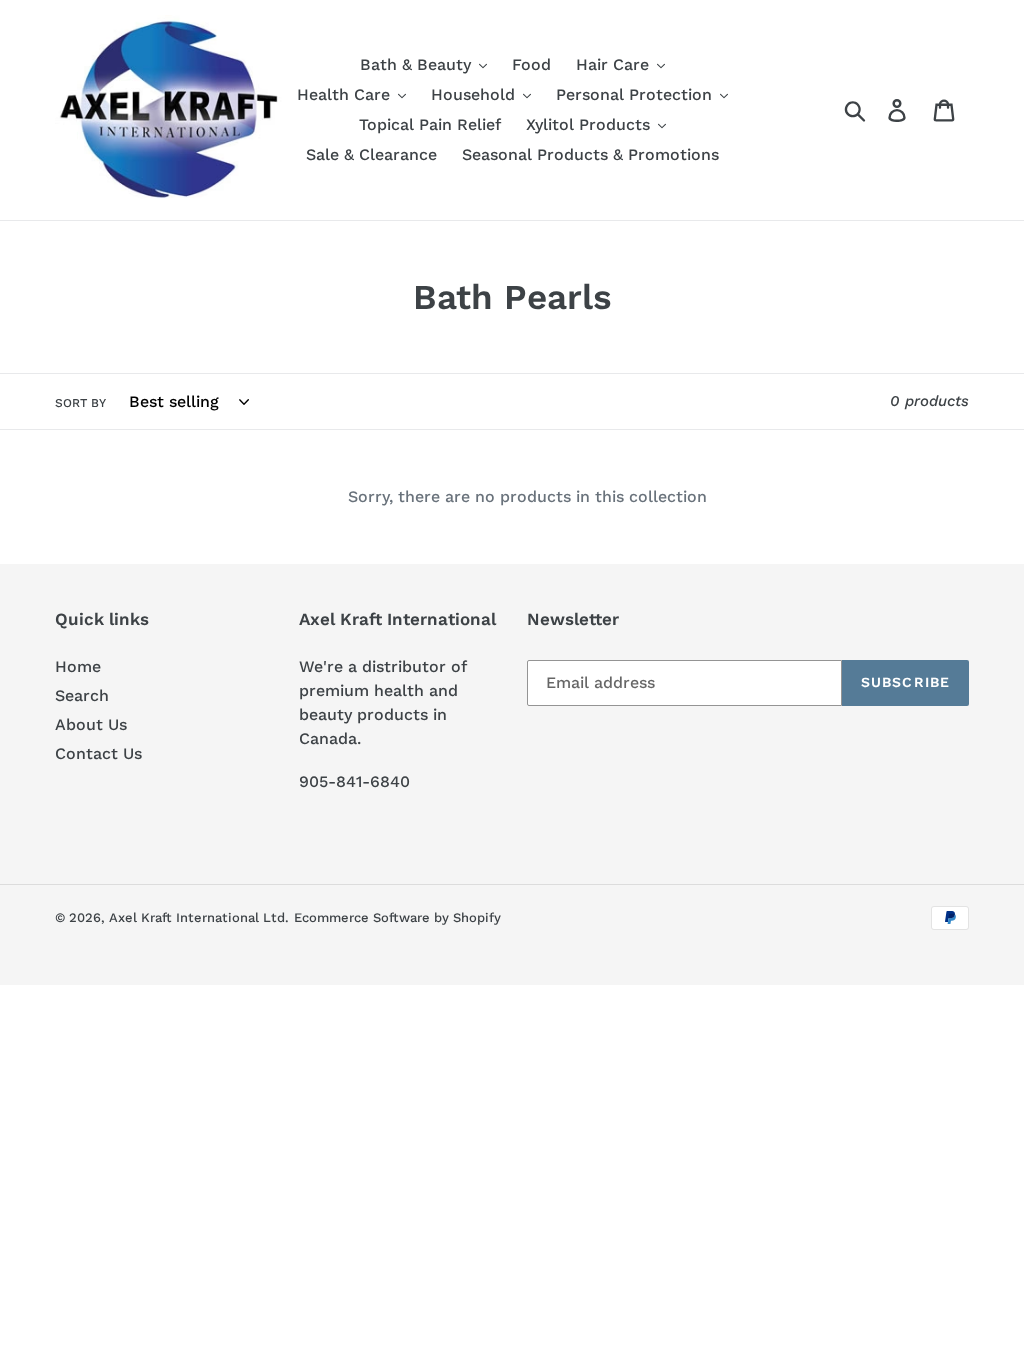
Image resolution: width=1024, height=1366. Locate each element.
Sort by (80, 403)
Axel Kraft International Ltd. (199, 917)
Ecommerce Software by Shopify (397, 917)
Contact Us (98, 753)
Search (82, 695)
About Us (91, 724)
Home (78, 666)
